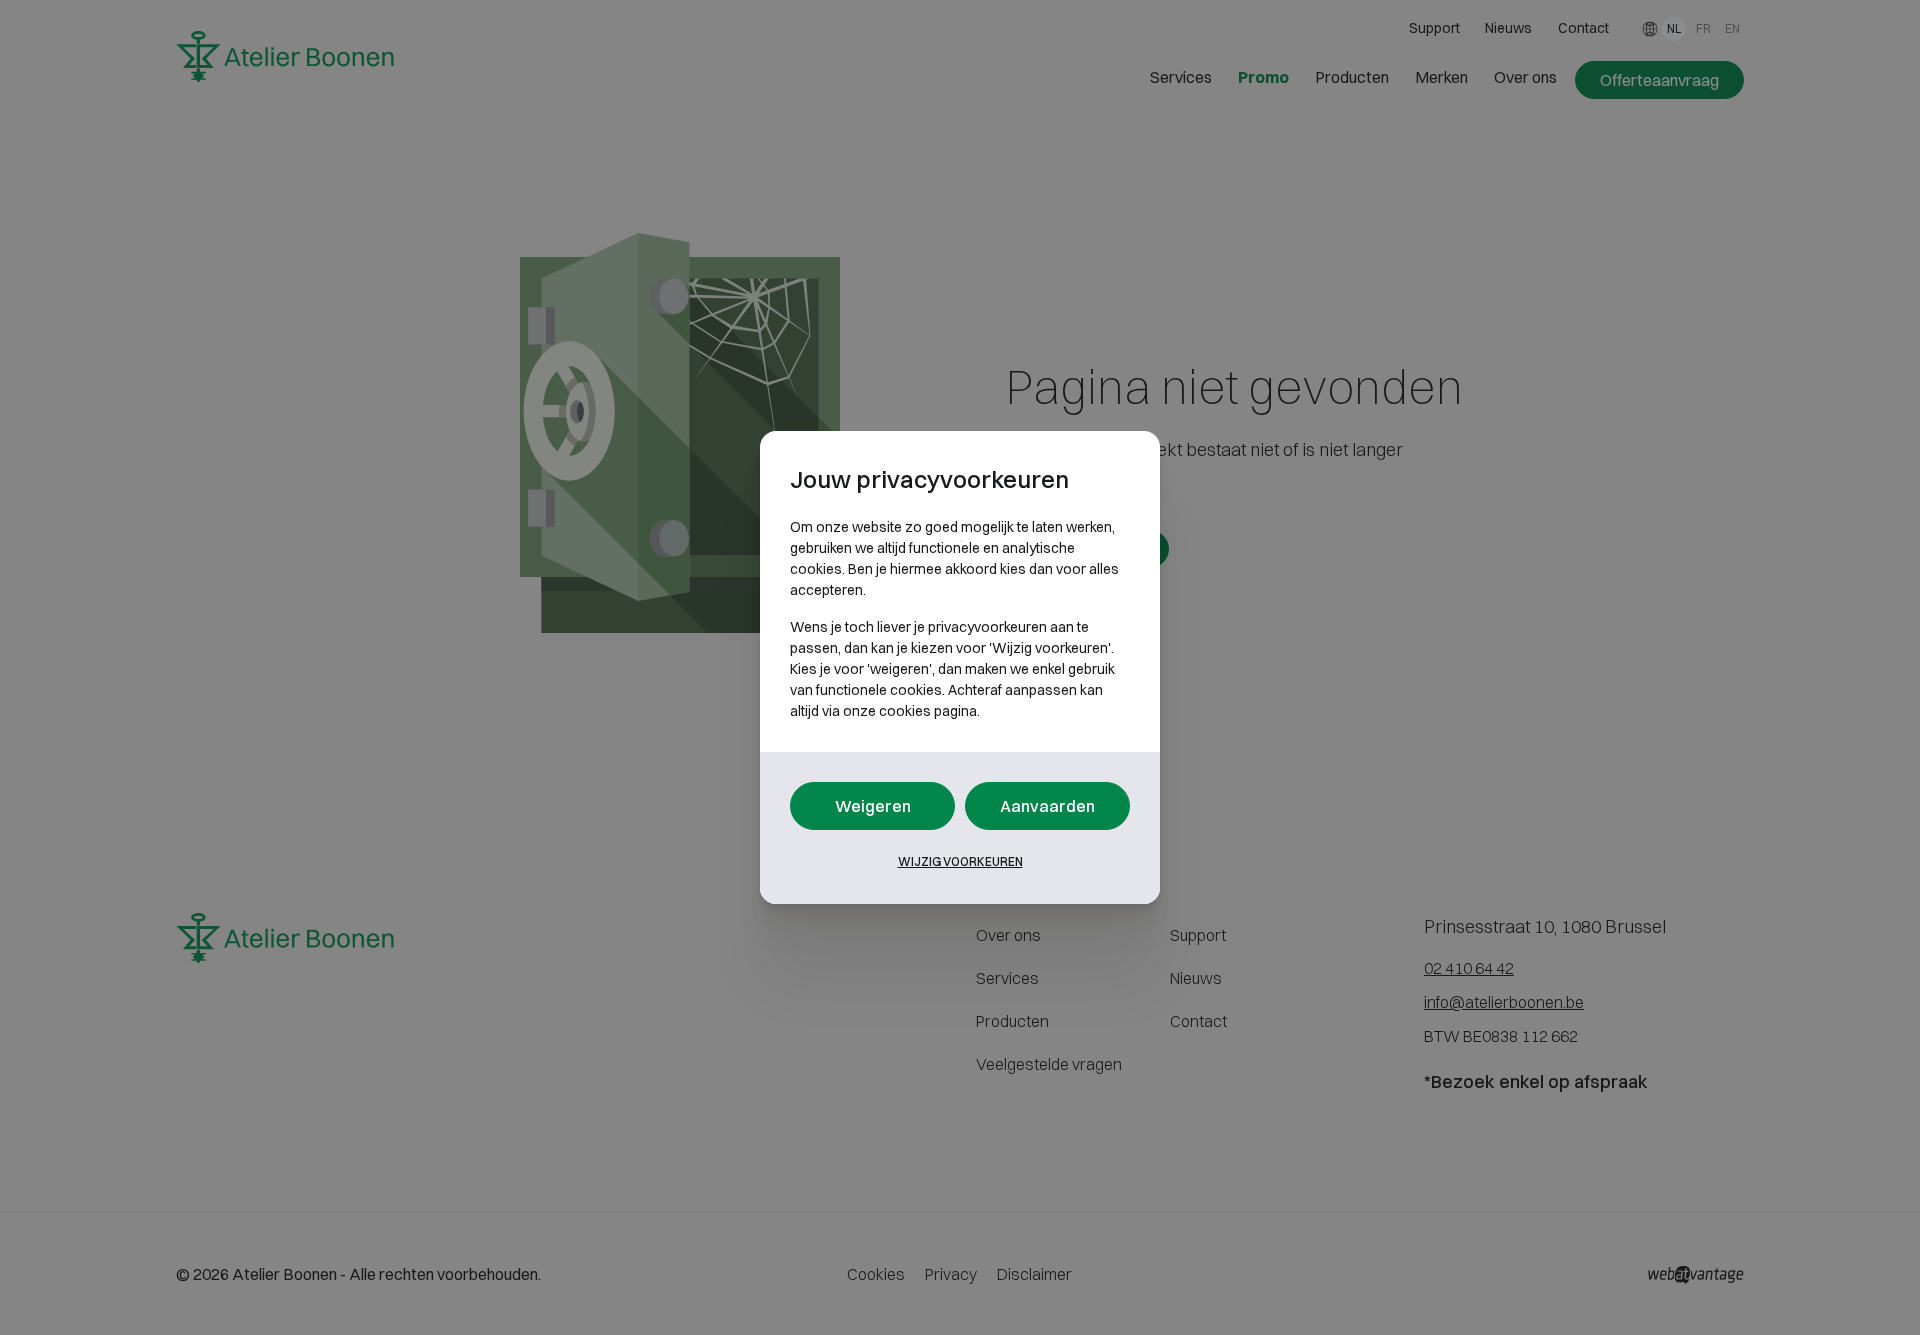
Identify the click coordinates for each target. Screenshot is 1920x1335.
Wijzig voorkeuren (960, 861)
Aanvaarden (1047, 806)
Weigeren (873, 806)
